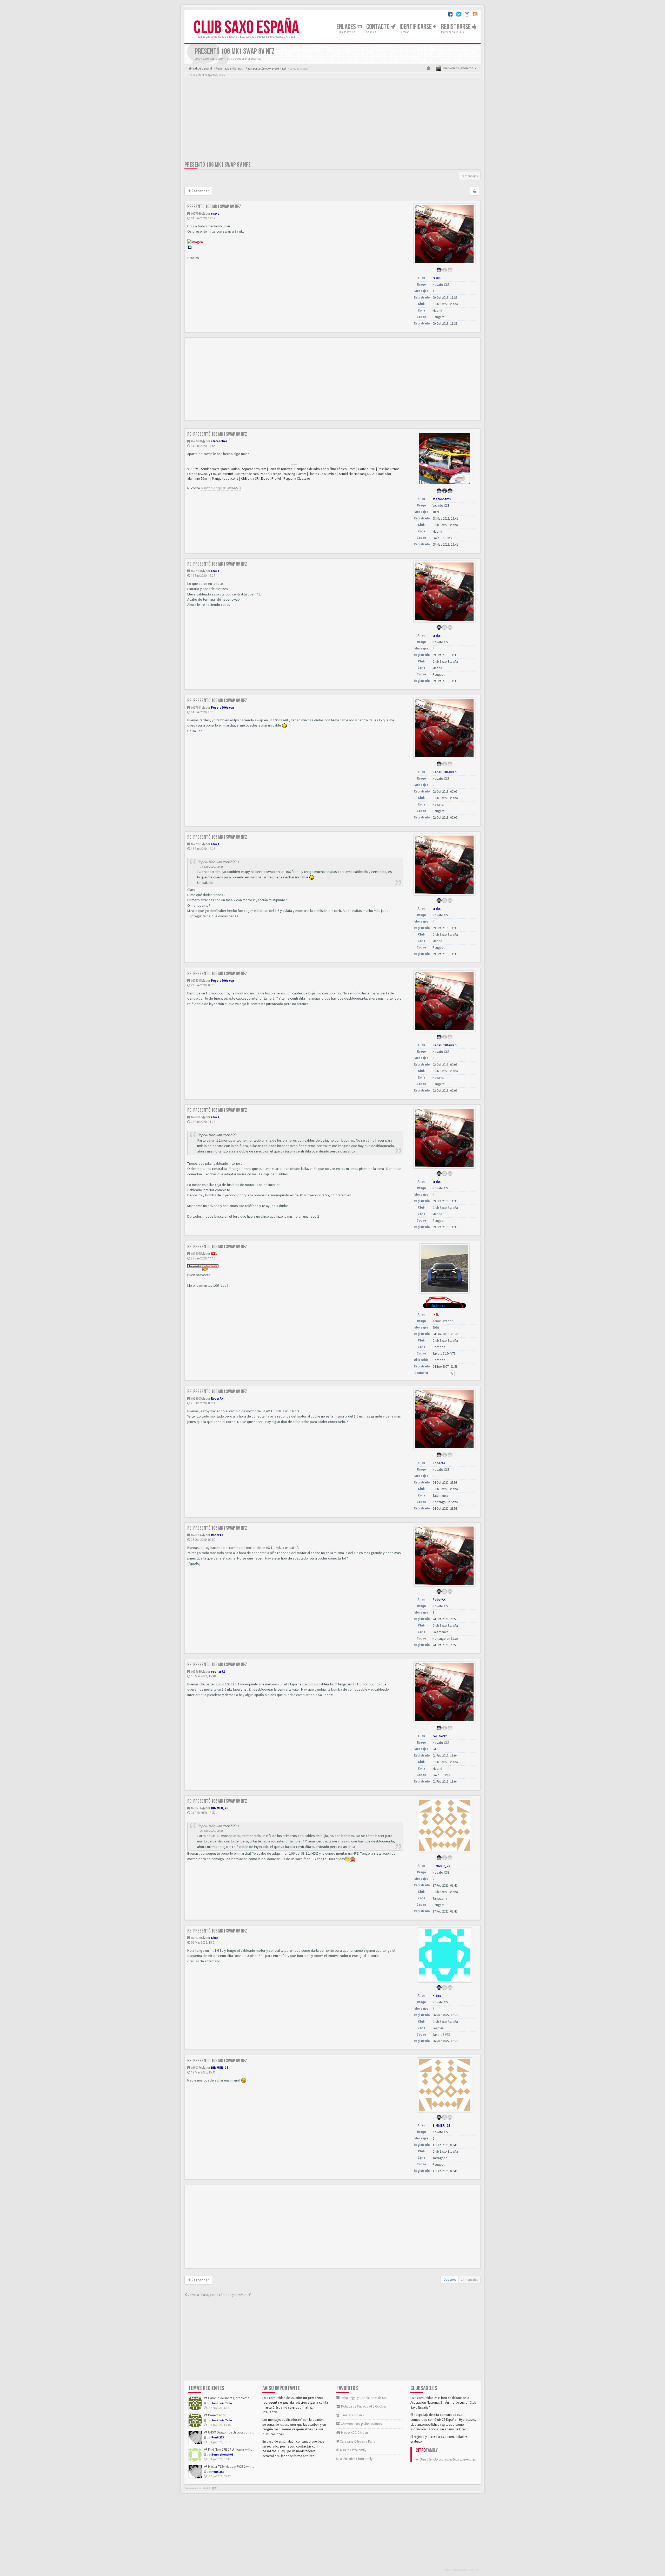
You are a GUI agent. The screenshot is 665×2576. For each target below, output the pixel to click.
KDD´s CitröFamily (353, 2450)
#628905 (196, 1398)
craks (215, 213)
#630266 (196, 1808)
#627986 (196, 213)
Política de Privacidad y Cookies (363, 2406)
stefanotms (219, 441)
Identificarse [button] (416, 27)
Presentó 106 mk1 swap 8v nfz (218, 165)
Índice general (202, 68)
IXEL (214, 1254)
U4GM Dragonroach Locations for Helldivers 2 (240, 2432)
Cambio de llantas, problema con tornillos (238, 2398)
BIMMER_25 (220, 1808)
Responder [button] (200, 191)
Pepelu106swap (222, 707)
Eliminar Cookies (351, 2415)
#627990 (196, 571)
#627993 (196, 844)
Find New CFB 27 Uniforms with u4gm (234, 2449)
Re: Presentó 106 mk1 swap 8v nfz (217, 434)
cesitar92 (218, 1672)
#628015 (196, 981)
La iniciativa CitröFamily (355, 2459)
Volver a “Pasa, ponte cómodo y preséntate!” (219, 2295)
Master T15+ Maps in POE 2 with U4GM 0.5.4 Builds (242, 2467)
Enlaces (347, 27)
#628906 (196, 1535)
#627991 (196, 707)
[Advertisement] (332, 121)
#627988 (196, 441)
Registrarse (456, 27)
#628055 (196, 1254)
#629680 (196, 1672)
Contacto (378, 27)
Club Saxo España (246, 28)
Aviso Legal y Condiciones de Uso (364, 2398)
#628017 (196, 1117)
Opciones (450, 2279)
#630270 (196, 1938)
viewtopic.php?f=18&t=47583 (221, 488)
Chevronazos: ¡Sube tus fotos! (361, 2424)
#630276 (196, 2068)
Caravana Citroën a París (357, 2441)
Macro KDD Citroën (354, 2433)
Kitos (215, 1938)
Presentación (217, 2415)
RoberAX (217, 1398)
